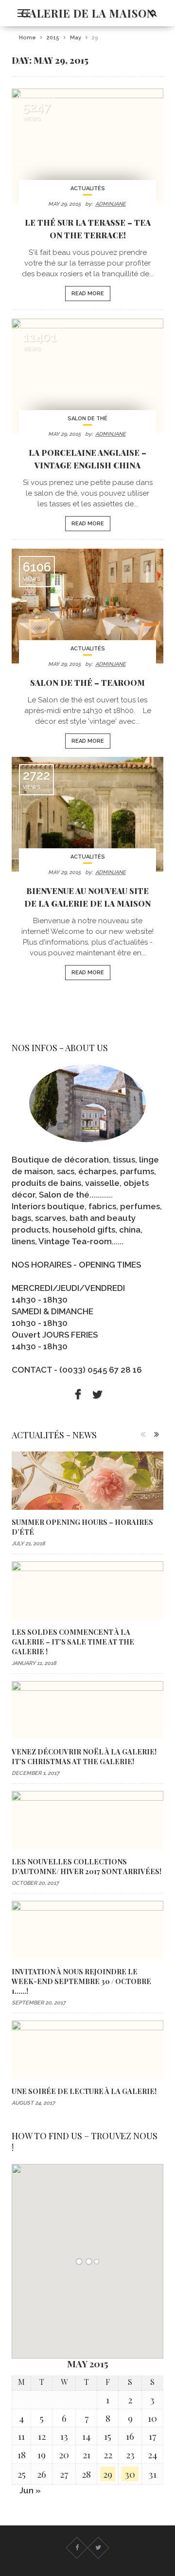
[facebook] (78, 1395)
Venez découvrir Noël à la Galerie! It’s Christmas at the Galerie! (84, 1756)
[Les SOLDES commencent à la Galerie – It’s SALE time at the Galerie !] (87, 1591)
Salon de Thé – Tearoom (87, 682)
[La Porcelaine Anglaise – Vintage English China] (87, 376)
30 (130, 2474)
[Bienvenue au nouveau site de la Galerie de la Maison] (87, 814)
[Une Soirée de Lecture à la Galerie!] (87, 2050)
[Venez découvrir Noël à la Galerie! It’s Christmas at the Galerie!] (87, 1710)
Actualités (88, 188)
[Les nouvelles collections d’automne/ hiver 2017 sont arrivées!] (87, 1820)
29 (108, 2474)
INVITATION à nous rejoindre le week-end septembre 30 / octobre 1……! (81, 1981)
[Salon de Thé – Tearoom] (87, 606)
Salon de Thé (87, 419)
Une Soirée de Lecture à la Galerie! (84, 2091)
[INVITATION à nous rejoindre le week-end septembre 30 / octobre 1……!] (87, 1930)
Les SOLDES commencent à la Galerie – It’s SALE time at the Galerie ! (73, 1642)
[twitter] (97, 1395)
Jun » (30, 2490)
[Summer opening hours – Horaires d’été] (87, 1481)
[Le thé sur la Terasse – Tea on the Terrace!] (87, 146)
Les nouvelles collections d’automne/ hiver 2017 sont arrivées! (87, 1866)
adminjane (111, 204)
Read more (88, 294)
